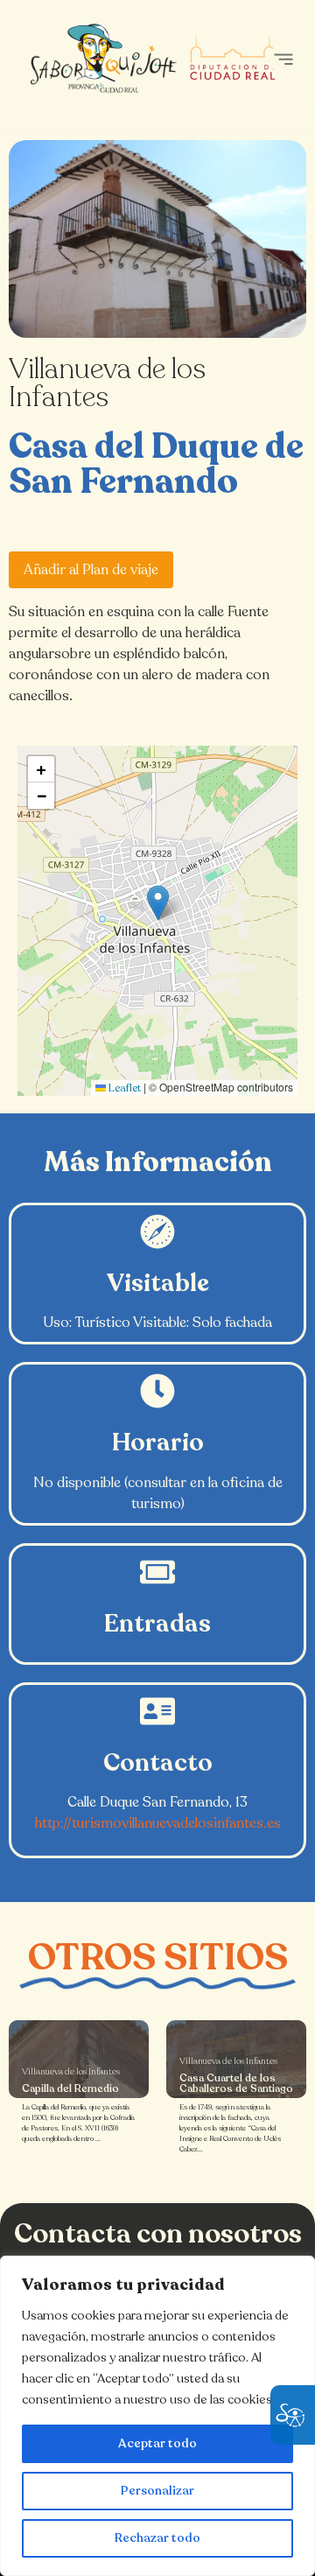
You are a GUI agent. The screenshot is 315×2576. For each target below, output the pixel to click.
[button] (283, 59)
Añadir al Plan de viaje (91, 570)
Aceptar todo (157, 2443)
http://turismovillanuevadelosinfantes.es (158, 1823)
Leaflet (123, 1088)
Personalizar (157, 2491)
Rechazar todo (157, 2538)
